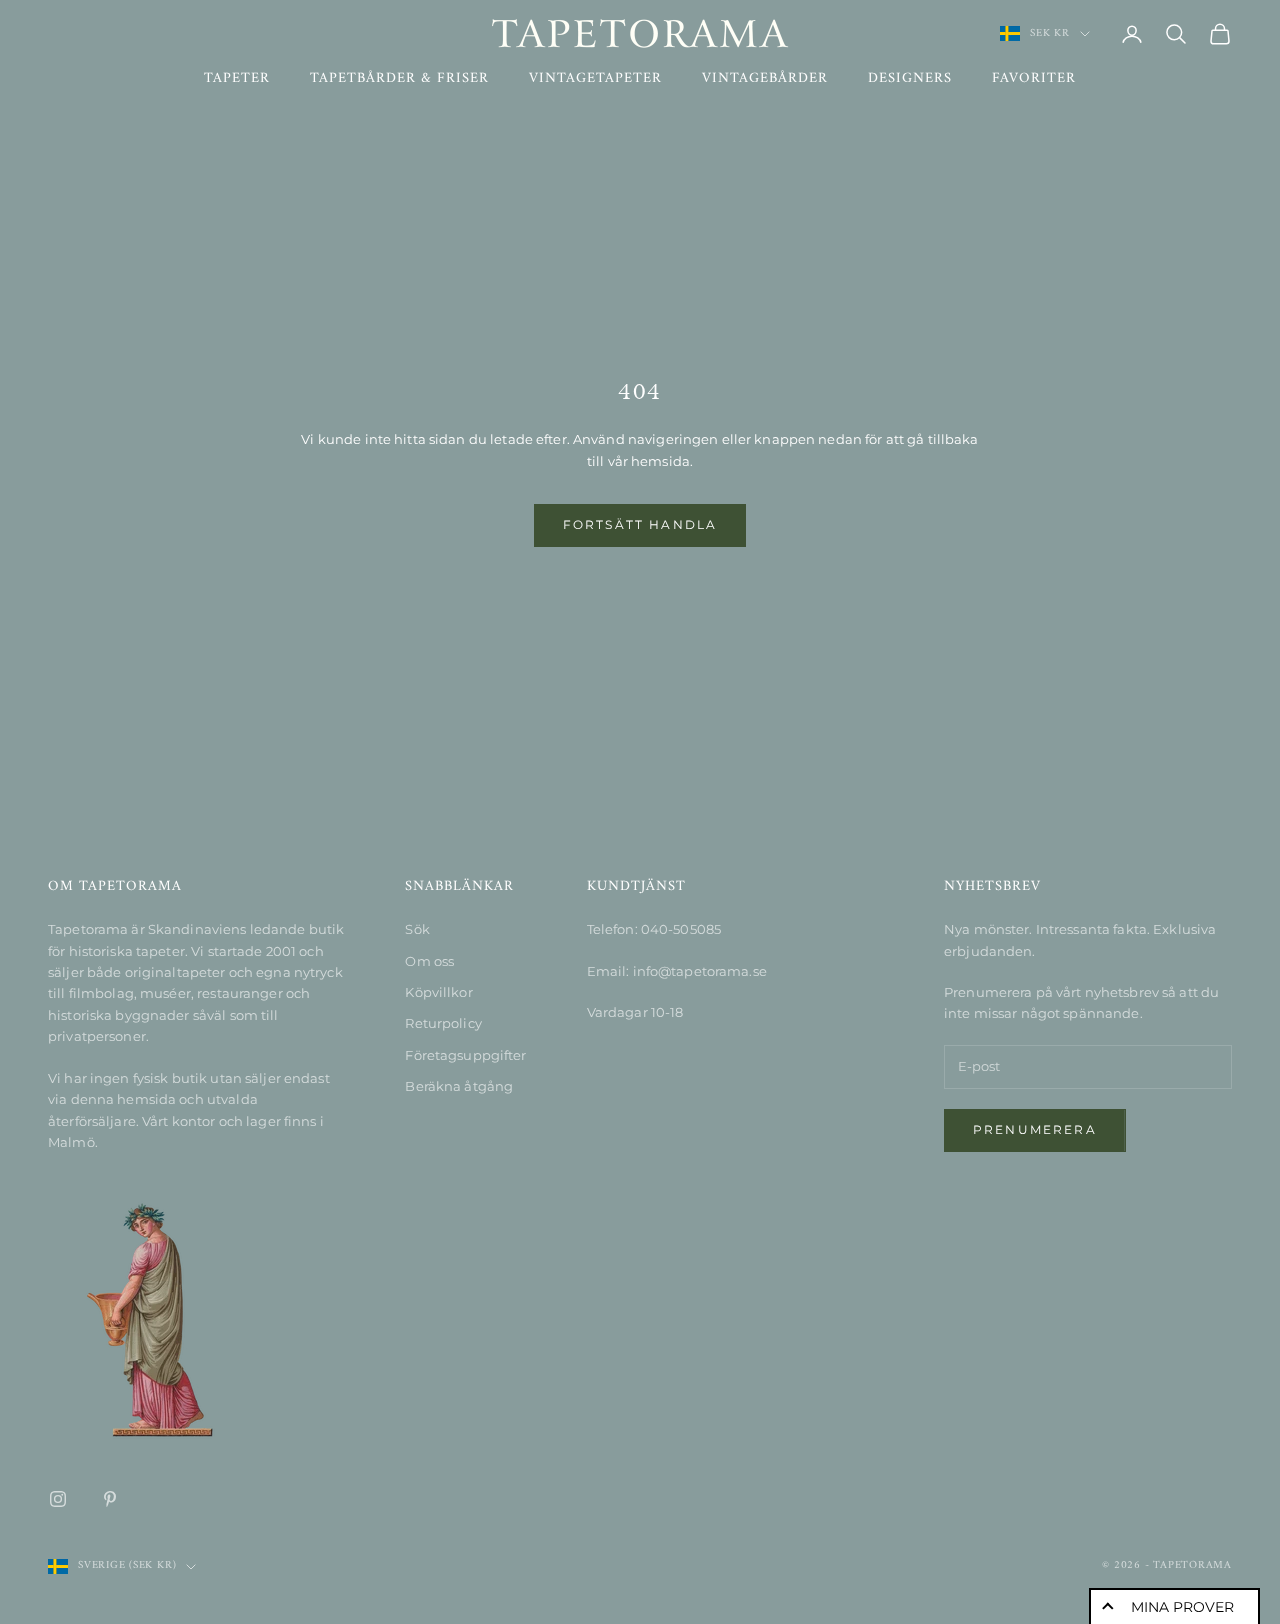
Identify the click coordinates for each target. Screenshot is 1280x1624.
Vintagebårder (765, 79)
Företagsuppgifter (465, 1055)
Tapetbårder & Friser (399, 79)
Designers (910, 79)
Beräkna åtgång (459, 1086)
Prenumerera (1035, 1129)
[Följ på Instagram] (58, 1499)
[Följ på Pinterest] (110, 1499)
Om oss (429, 961)
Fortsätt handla (640, 524)
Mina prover (1182, 1607)
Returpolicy (443, 1023)
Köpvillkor (438, 992)
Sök (417, 929)
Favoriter (1034, 79)
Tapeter (237, 79)
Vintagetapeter (595, 79)
